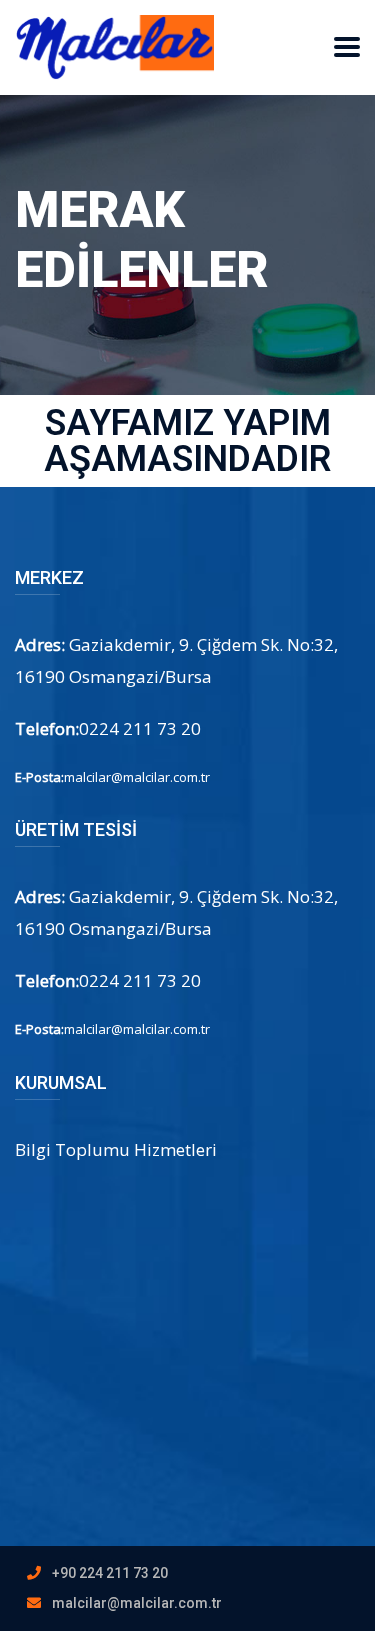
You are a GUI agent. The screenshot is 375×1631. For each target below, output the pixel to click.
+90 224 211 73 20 (110, 1573)
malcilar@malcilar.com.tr (137, 1603)
